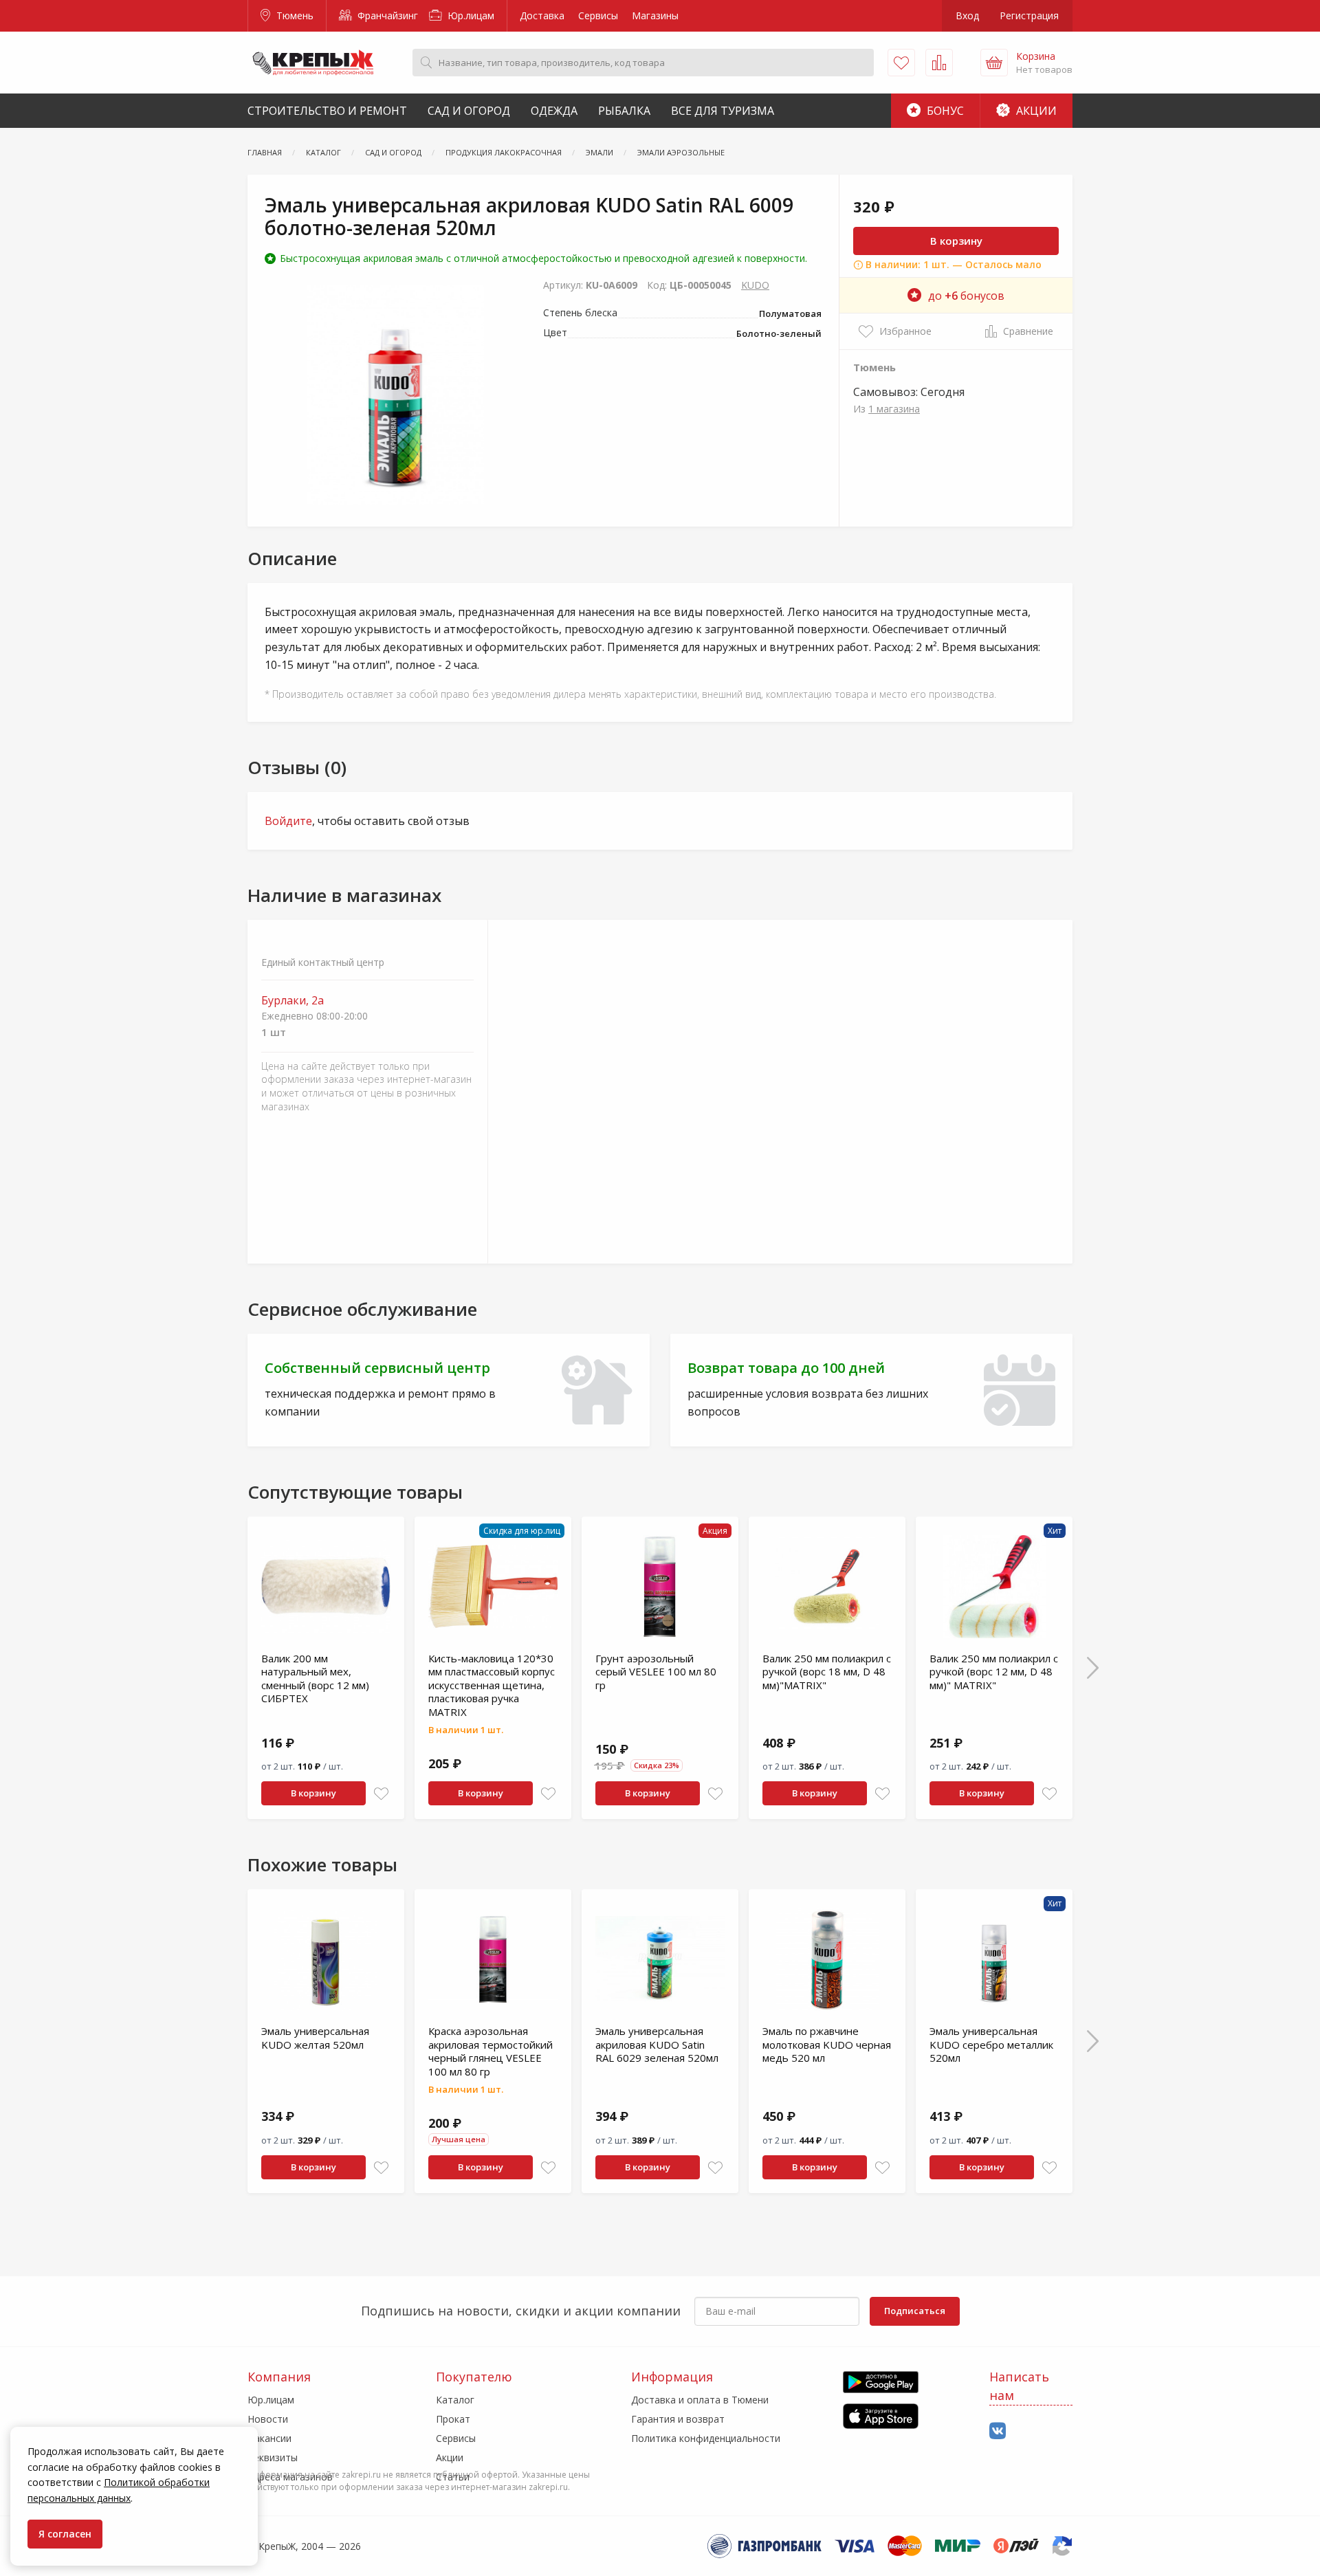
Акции (1035, 111)
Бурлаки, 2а (293, 1001)
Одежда (554, 111)
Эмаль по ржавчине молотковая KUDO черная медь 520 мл (827, 2044)
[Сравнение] (939, 63)
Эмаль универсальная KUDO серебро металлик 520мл (991, 2044)
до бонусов (966, 296)
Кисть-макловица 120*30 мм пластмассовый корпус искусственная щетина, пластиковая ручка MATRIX (492, 1685)
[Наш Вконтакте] (998, 2431)
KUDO (755, 285)
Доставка (542, 15)
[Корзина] (994, 63)
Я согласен (65, 2534)
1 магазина (894, 409)
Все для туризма (723, 111)
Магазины (655, 15)
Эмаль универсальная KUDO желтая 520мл (315, 2038)
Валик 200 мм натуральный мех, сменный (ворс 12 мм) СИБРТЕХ (315, 1678)
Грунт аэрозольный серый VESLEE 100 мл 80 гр (656, 1672)
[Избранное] (901, 63)
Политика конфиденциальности (706, 2438)
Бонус (944, 111)
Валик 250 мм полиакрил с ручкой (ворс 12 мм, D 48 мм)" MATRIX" (994, 1672)
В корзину (956, 241)
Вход (967, 15)
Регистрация (1029, 15)
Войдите (288, 821)
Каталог (455, 2400)
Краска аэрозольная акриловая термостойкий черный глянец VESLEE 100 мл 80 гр (491, 2051)
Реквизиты (273, 2457)
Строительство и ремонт (327, 111)
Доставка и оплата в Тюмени (700, 2400)
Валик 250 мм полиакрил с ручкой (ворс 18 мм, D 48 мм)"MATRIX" (827, 1672)
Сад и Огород (469, 111)
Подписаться (915, 2311)
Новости (268, 2419)
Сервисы (598, 15)
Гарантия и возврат (678, 2419)
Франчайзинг (386, 15)
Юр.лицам (470, 15)
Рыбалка (624, 111)
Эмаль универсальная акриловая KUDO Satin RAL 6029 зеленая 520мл (657, 2044)
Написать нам (1019, 2386)
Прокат (453, 2419)
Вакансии (269, 2438)
